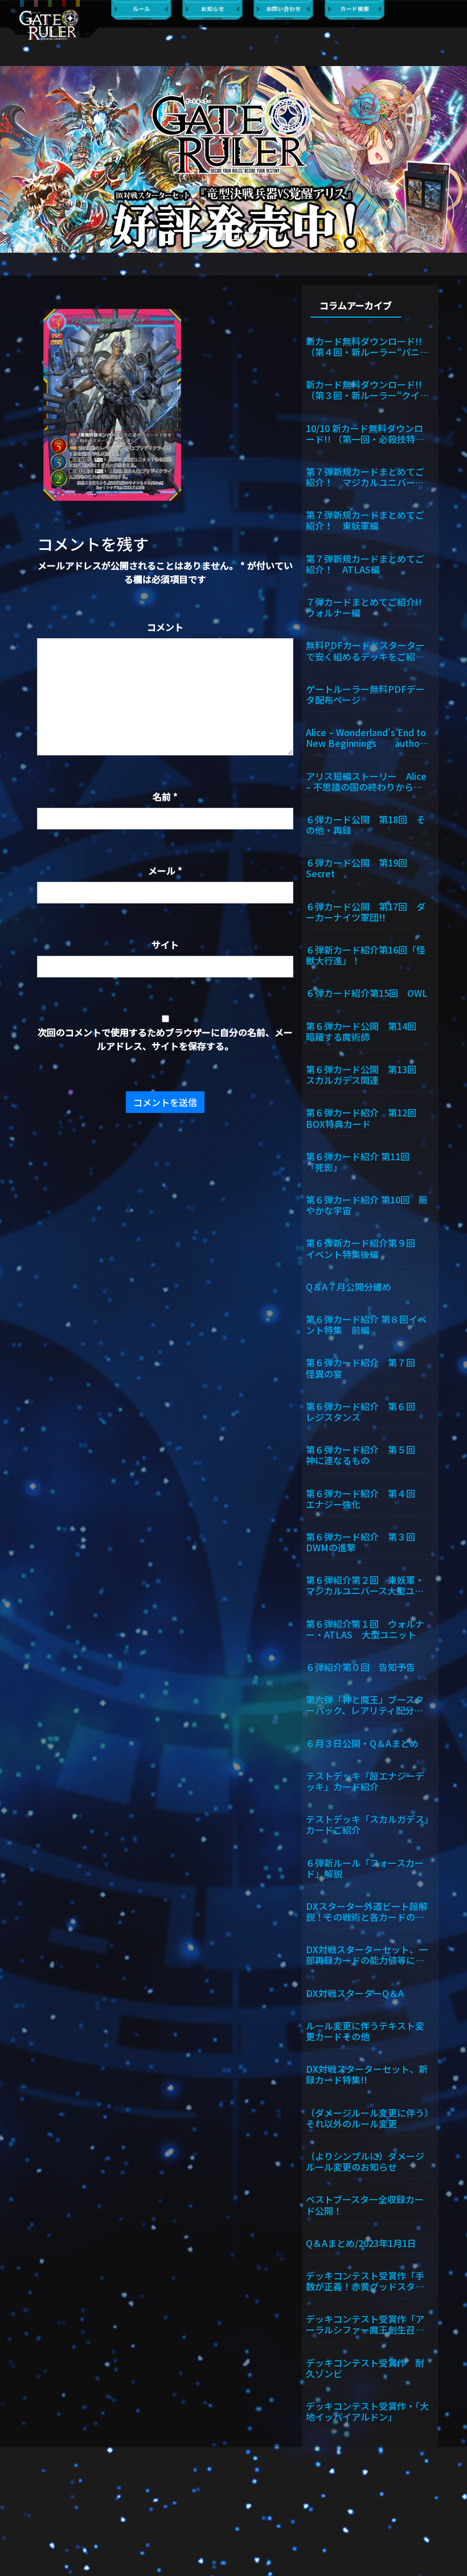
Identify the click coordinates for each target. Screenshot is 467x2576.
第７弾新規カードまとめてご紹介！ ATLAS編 (365, 563)
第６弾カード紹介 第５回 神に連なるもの (365, 1454)
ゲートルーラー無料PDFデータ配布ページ (365, 694)
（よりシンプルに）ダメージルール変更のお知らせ (365, 2161)
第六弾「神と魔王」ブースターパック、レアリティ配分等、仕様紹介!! (365, 1704)
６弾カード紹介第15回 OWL (367, 992)
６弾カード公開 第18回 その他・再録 (366, 824)
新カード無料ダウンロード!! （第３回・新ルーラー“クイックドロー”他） (367, 389)
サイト (165, 944)
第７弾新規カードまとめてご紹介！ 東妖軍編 (365, 519)
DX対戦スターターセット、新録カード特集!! (367, 2074)
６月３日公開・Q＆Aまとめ (362, 1743)
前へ (14, 159)
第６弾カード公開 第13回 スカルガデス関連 (366, 1074)
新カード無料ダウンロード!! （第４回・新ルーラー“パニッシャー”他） (367, 346)
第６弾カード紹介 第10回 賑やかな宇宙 (367, 1204)
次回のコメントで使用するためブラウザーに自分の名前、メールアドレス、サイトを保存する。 (165, 1039)
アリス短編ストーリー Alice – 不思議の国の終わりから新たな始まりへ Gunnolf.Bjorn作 (367, 781)
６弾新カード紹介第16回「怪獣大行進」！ (366, 954)
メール (165, 870)
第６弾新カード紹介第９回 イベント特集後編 (365, 1248)
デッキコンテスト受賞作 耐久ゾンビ (365, 2367)
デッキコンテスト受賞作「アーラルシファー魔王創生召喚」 (368, 2324)
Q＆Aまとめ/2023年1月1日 (361, 2242)
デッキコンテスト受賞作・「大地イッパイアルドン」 (367, 2411)
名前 (165, 796)
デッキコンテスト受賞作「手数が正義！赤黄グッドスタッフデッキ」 (365, 2280)
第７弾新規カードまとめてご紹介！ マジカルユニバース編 (365, 476)
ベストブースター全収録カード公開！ (365, 2204)
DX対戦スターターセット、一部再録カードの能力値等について (367, 1954)
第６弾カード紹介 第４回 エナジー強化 (365, 1498)
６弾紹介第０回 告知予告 (361, 1666)
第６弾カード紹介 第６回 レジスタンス (365, 1411)
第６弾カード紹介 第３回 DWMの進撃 (365, 1541)
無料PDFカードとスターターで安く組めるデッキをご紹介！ (365, 650)
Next (453, 159)
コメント (165, 627)
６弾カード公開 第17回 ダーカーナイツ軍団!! (366, 911)
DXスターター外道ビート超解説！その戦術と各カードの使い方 (367, 1911)
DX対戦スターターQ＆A (355, 1992)
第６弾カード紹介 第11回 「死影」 (362, 1161)
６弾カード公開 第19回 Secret (361, 867)
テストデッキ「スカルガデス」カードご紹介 (367, 1824)
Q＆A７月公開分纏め (349, 1286)
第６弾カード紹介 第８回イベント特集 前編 (366, 1324)
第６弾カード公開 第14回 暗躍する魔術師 (366, 1031)
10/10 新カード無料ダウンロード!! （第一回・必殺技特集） (368, 433)
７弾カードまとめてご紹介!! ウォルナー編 (368, 607)
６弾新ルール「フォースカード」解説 (365, 1868)
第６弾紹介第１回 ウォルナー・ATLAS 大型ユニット (365, 1628)
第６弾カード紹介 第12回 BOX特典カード (366, 1117)
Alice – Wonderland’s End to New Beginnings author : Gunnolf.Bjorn (367, 737)
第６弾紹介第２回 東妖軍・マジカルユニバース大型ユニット (365, 1585)
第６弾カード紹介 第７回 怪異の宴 (365, 1367)
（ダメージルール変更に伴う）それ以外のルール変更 (367, 2117)
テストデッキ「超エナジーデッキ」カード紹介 (365, 1780)
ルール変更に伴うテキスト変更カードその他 (365, 2030)
